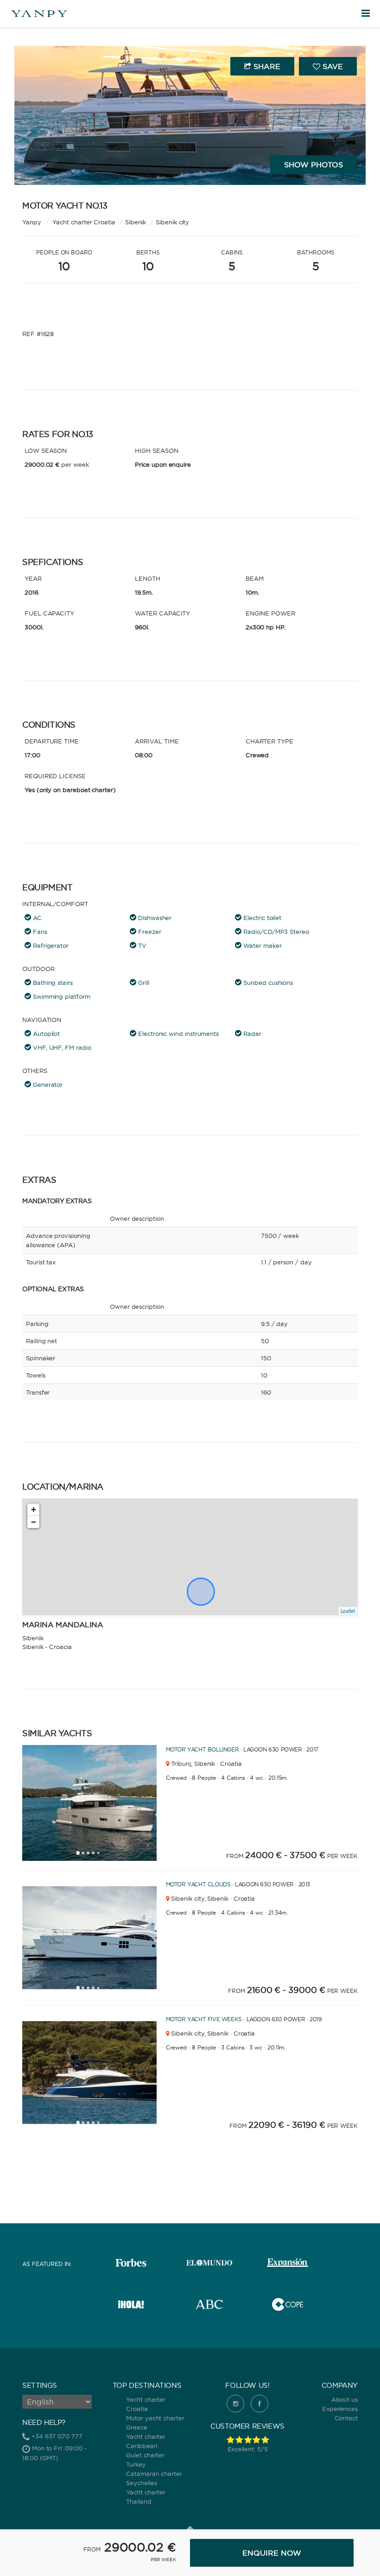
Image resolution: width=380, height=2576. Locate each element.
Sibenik (136, 222)
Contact (346, 2418)
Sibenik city (172, 222)
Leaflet (348, 1611)
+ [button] (34, 1509)
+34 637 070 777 (57, 2436)
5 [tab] (101, 1856)
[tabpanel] (108, 1803)
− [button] (34, 1522)
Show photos (313, 165)
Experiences (340, 2409)
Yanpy (32, 222)
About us (345, 2399)
